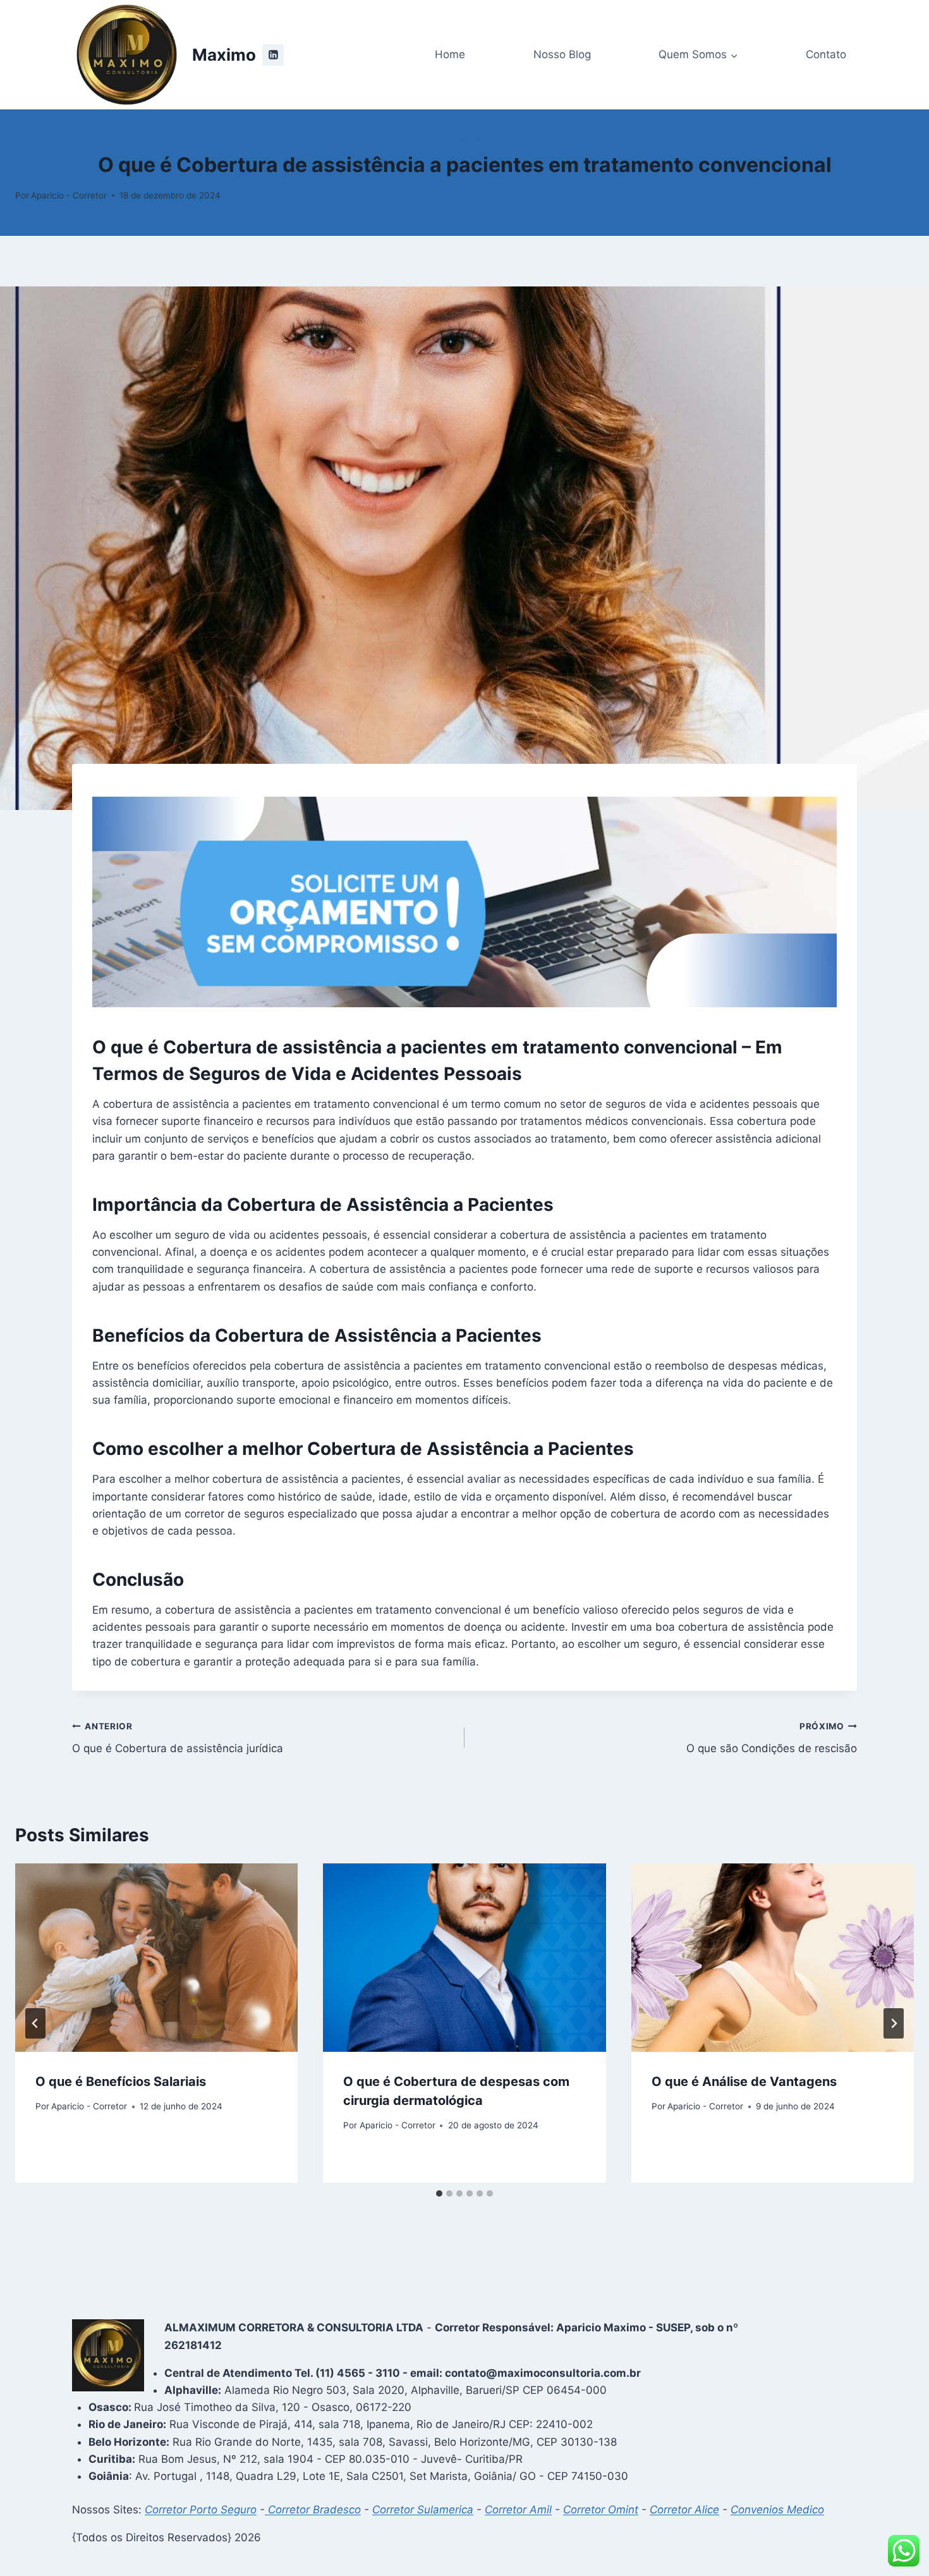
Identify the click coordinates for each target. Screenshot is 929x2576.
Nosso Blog (562, 54)
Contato (826, 54)
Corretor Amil (518, 2510)
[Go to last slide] (35, 2023)
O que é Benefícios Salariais (121, 2082)
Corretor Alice (684, 2510)
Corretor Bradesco (313, 2510)
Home (450, 54)
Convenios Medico (777, 2510)
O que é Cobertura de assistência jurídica (178, 1738)
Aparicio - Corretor (69, 195)
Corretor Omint (601, 2510)
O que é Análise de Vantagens (744, 2082)
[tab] (439, 2193)
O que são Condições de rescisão (772, 1738)
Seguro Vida (464, 140)
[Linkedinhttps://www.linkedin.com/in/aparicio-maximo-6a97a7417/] (273, 55)
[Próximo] (894, 2023)
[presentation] (156, 1958)
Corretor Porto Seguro (201, 2510)
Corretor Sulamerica (423, 2510)
